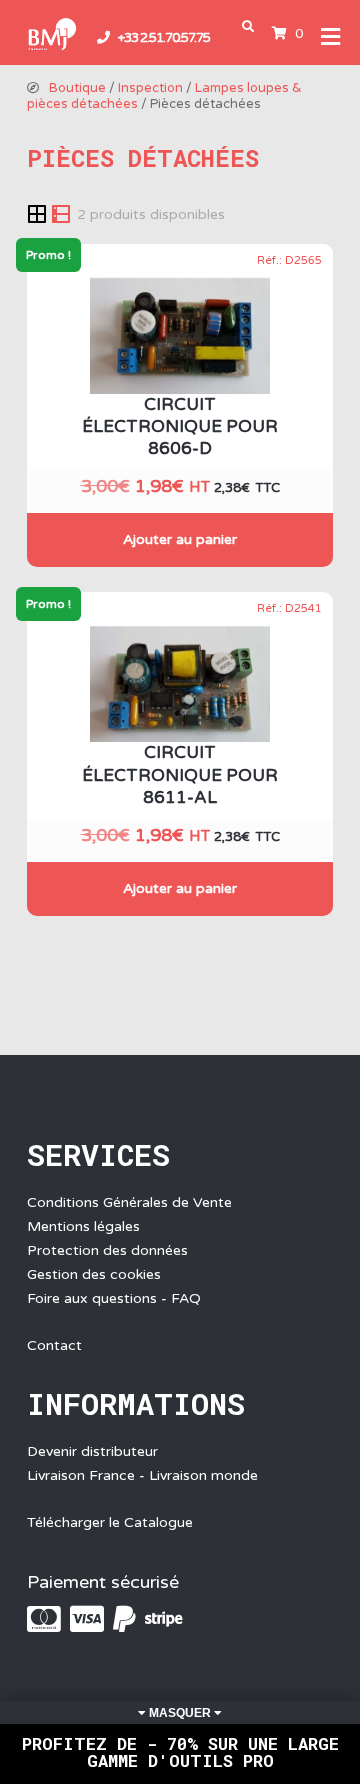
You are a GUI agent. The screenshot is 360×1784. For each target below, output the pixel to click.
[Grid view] (39, 212)
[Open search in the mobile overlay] (252, 26)
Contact (54, 1345)
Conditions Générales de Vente (129, 1202)
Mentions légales (83, 1226)
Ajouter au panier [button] (180, 539)
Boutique (77, 88)
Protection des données (107, 1250)
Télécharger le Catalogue (110, 1522)
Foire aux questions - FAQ (114, 1298)
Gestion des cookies (94, 1274)
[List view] (61, 212)
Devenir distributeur (92, 1451)
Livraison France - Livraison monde (142, 1475)
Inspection (150, 88)
